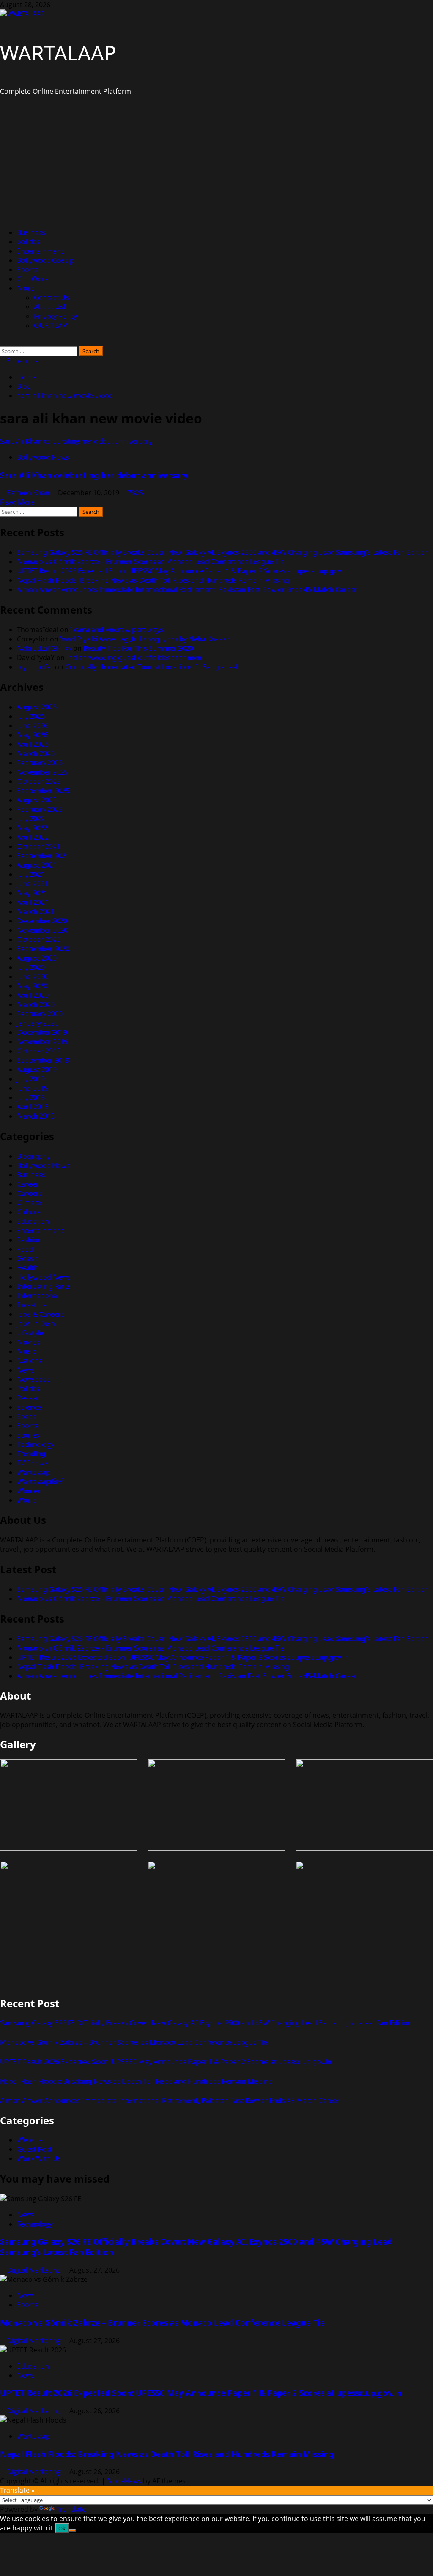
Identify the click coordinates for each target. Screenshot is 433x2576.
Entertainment (40, 251)
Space (26, 1416)
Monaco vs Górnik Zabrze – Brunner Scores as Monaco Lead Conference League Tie (151, 562)
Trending (31, 1454)
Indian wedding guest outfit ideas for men (134, 658)
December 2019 (42, 1032)
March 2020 (36, 1004)
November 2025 (42, 772)
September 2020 (43, 949)
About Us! (49, 307)
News (26, 1370)
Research (32, 1398)
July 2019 (31, 1079)
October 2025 (39, 781)
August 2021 (37, 865)
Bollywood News (43, 457)
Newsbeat (33, 1379)
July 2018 (31, 1097)
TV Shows (32, 1463)
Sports (27, 270)
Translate (71, 2509)
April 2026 (33, 744)
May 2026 (32, 735)
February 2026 (40, 763)
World (27, 1500)
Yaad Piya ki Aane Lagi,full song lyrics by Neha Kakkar (145, 639)
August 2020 (37, 958)
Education (33, 1221)
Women (29, 1491)
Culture (29, 1212)
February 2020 (40, 1014)
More (26, 288)
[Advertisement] (216, 162)
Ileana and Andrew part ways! (118, 630)
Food (25, 1249)
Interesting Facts (44, 1286)
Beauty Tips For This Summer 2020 (138, 648)
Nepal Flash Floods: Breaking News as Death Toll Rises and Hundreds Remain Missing (153, 580)
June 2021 (32, 884)
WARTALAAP (58, 53)
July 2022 (31, 819)
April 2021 (33, 902)
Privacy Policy (55, 316)
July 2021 (31, 874)
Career (28, 1184)
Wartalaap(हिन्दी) (42, 1482)
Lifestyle (30, 1333)
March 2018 (36, 1116)
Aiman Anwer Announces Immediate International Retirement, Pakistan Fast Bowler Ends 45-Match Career (187, 589)
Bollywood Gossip (45, 260)
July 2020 (31, 967)
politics (28, 242)
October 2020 (39, 939)
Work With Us (39, 2158)
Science (29, 1407)
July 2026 (31, 716)
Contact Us (51, 297)
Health (27, 1268)
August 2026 (37, 707)
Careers (29, 1193)
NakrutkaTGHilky (44, 648)
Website (30, 2140)
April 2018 (33, 1107)
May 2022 (32, 828)
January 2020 (37, 1023)
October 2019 (39, 1051)
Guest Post (34, 2149)
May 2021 (32, 893)
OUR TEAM (51, 325)
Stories (28, 1435)
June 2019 (32, 1088)
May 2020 (32, 986)
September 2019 (43, 1060)
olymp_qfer (35, 667)
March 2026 (36, 753)
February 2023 (40, 809)
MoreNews (124, 2481)
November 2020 (42, 930)
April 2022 (33, 837)
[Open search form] (3, 341)
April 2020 (33, 995)
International (38, 1296)
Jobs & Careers (40, 1314)
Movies (28, 1342)
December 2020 (42, 921)
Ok (62, 2528)
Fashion (29, 1240)
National (30, 1361)
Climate (29, 1203)
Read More (17, 502)
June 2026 (32, 726)
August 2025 (37, 800)
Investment (35, 1305)
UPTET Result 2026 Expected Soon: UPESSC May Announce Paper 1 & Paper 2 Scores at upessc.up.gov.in (183, 571)
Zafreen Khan (29, 493)
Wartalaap (33, 1472)
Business (31, 232)
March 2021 (36, 911)
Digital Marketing (35, 2270)
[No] (72, 2530)
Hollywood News (44, 1277)
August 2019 (37, 1070)
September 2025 (43, 791)
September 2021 (43, 856)
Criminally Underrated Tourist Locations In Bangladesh (153, 667)
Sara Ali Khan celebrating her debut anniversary (76, 441)
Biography (33, 1156)
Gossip (28, 1258)
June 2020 (32, 977)
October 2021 (39, 846)
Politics (28, 1389)
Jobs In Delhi (37, 1323)
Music (26, 1351)
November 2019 (42, 1042)
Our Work (33, 279)
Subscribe (22, 361)
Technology (35, 1444)
